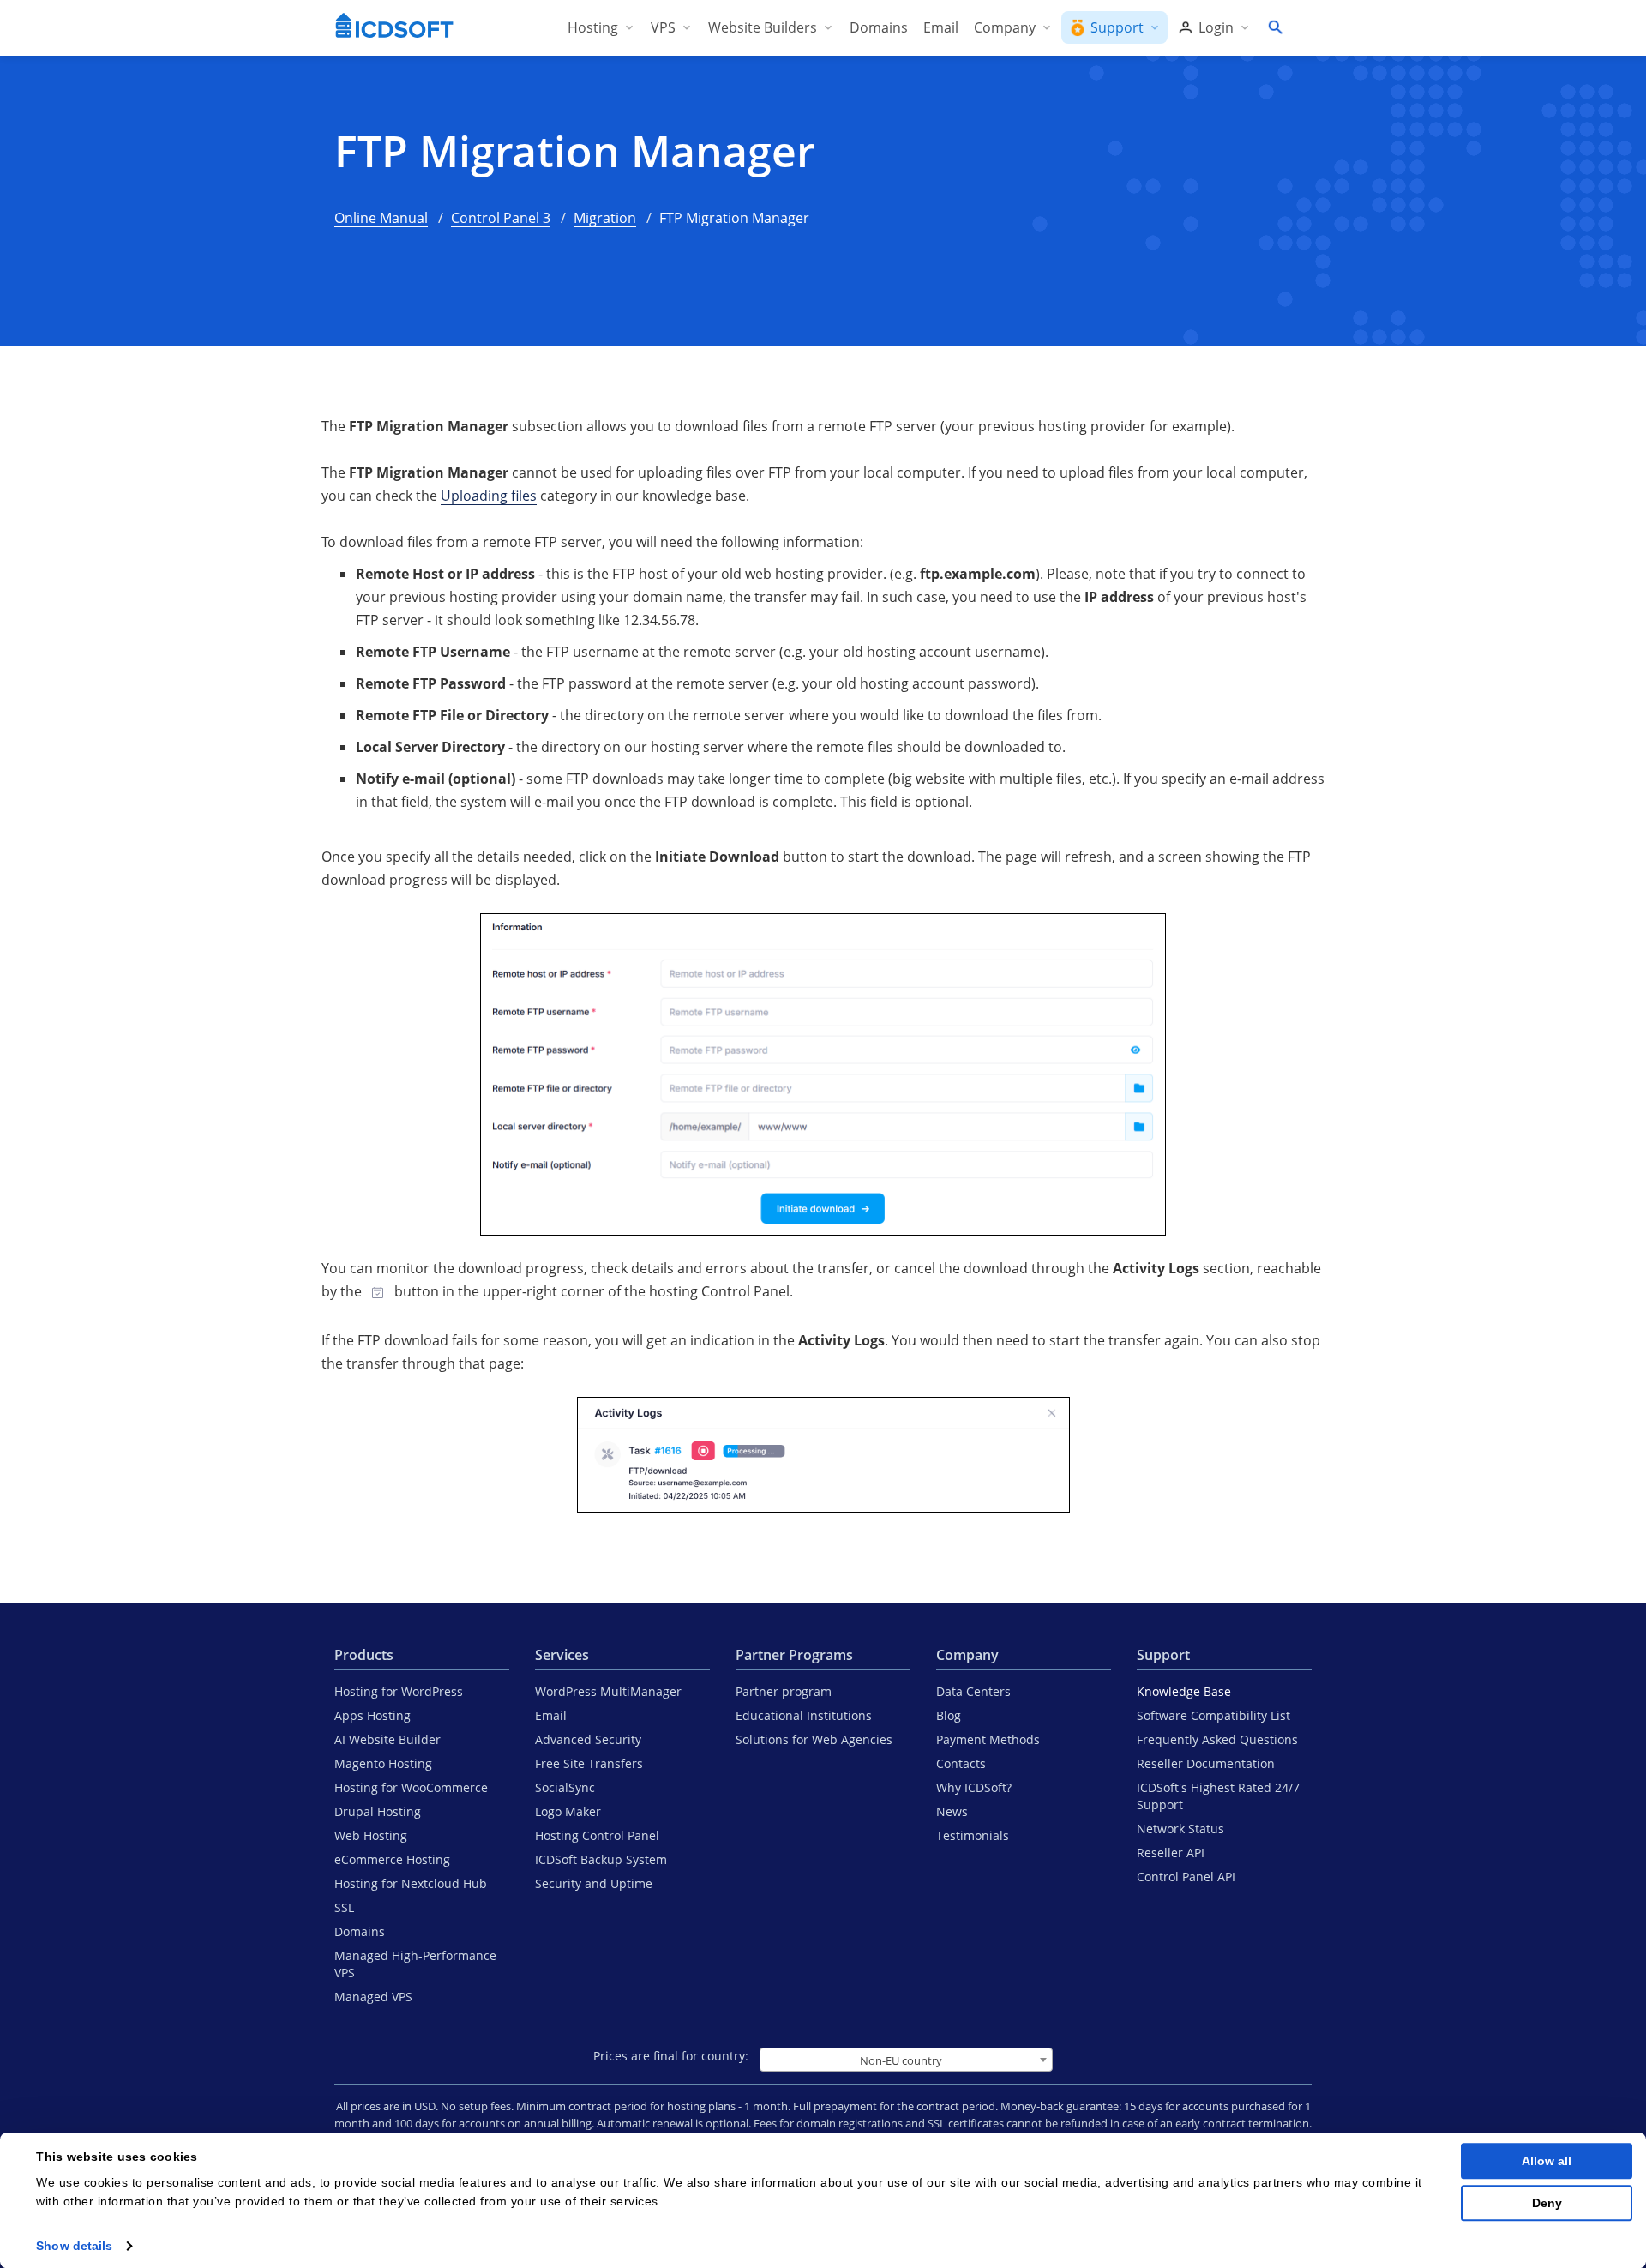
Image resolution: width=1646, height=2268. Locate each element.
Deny (1547, 2203)
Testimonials (973, 1835)
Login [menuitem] (1216, 27)
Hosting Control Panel (597, 1835)
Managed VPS (373, 1997)
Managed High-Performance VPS (415, 1964)
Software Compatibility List (1213, 1715)
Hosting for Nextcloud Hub (411, 1883)
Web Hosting (371, 1835)
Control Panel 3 (501, 218)
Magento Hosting (383, 1763)
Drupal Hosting (378, 1811)
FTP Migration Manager (575, 151)
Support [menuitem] (1117, 27)
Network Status (1180, 1829)
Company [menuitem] (1005, 27)
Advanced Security (588, 1739)
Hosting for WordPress (399, 1691)
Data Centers (973, 1691)
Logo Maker (568, 1811)
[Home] (394, 27)
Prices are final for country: (671, 2056)
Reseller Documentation (1206, 1763)
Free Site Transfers (589, 1763)
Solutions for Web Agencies (814, 1739)
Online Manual (381, 218)
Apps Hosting (372, 1715)
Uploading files (489, 496)
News (952, 1811)
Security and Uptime (594, 1883)
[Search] (1275, 27)
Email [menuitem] (941, 27)
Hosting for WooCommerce (411, 1787)
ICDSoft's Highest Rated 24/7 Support (1218, 1796)
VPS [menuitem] (663, 27)
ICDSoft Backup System (601, 1859)
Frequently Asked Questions (1217, 1739)
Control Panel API (1186, 1877)
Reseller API (1171, 1853)
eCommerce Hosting (392, 1859)
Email (551, 1715)
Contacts (961, 1763)
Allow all (1547, 2161)
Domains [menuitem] (879, 27)
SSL (344, 1907)
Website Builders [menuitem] (763, 27)
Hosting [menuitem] (593, 27)
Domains (360, 1931)
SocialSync (565, 1787)
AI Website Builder (387, 1739)
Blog (949, 1715)
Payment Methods (988, 1739)
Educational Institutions (804, 1715)
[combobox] (906, 2060)
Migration (605, 218)
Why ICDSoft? (974, 1787)
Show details (74, 2246)
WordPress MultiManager (608, 1691)
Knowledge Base (1184, 1691)
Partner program (784, 1691)
